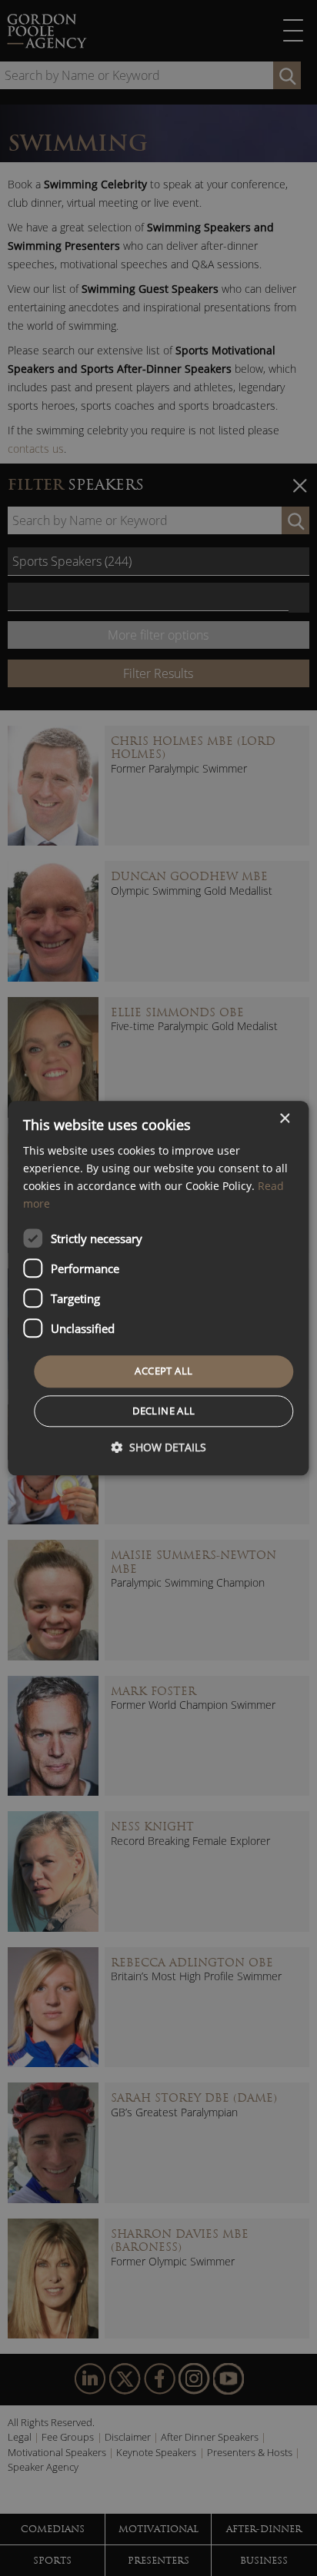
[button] (158, 1447)
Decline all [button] (164, 1411)
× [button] (284, 1119)
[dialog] (158, 1288)
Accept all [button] (164, 1371)
